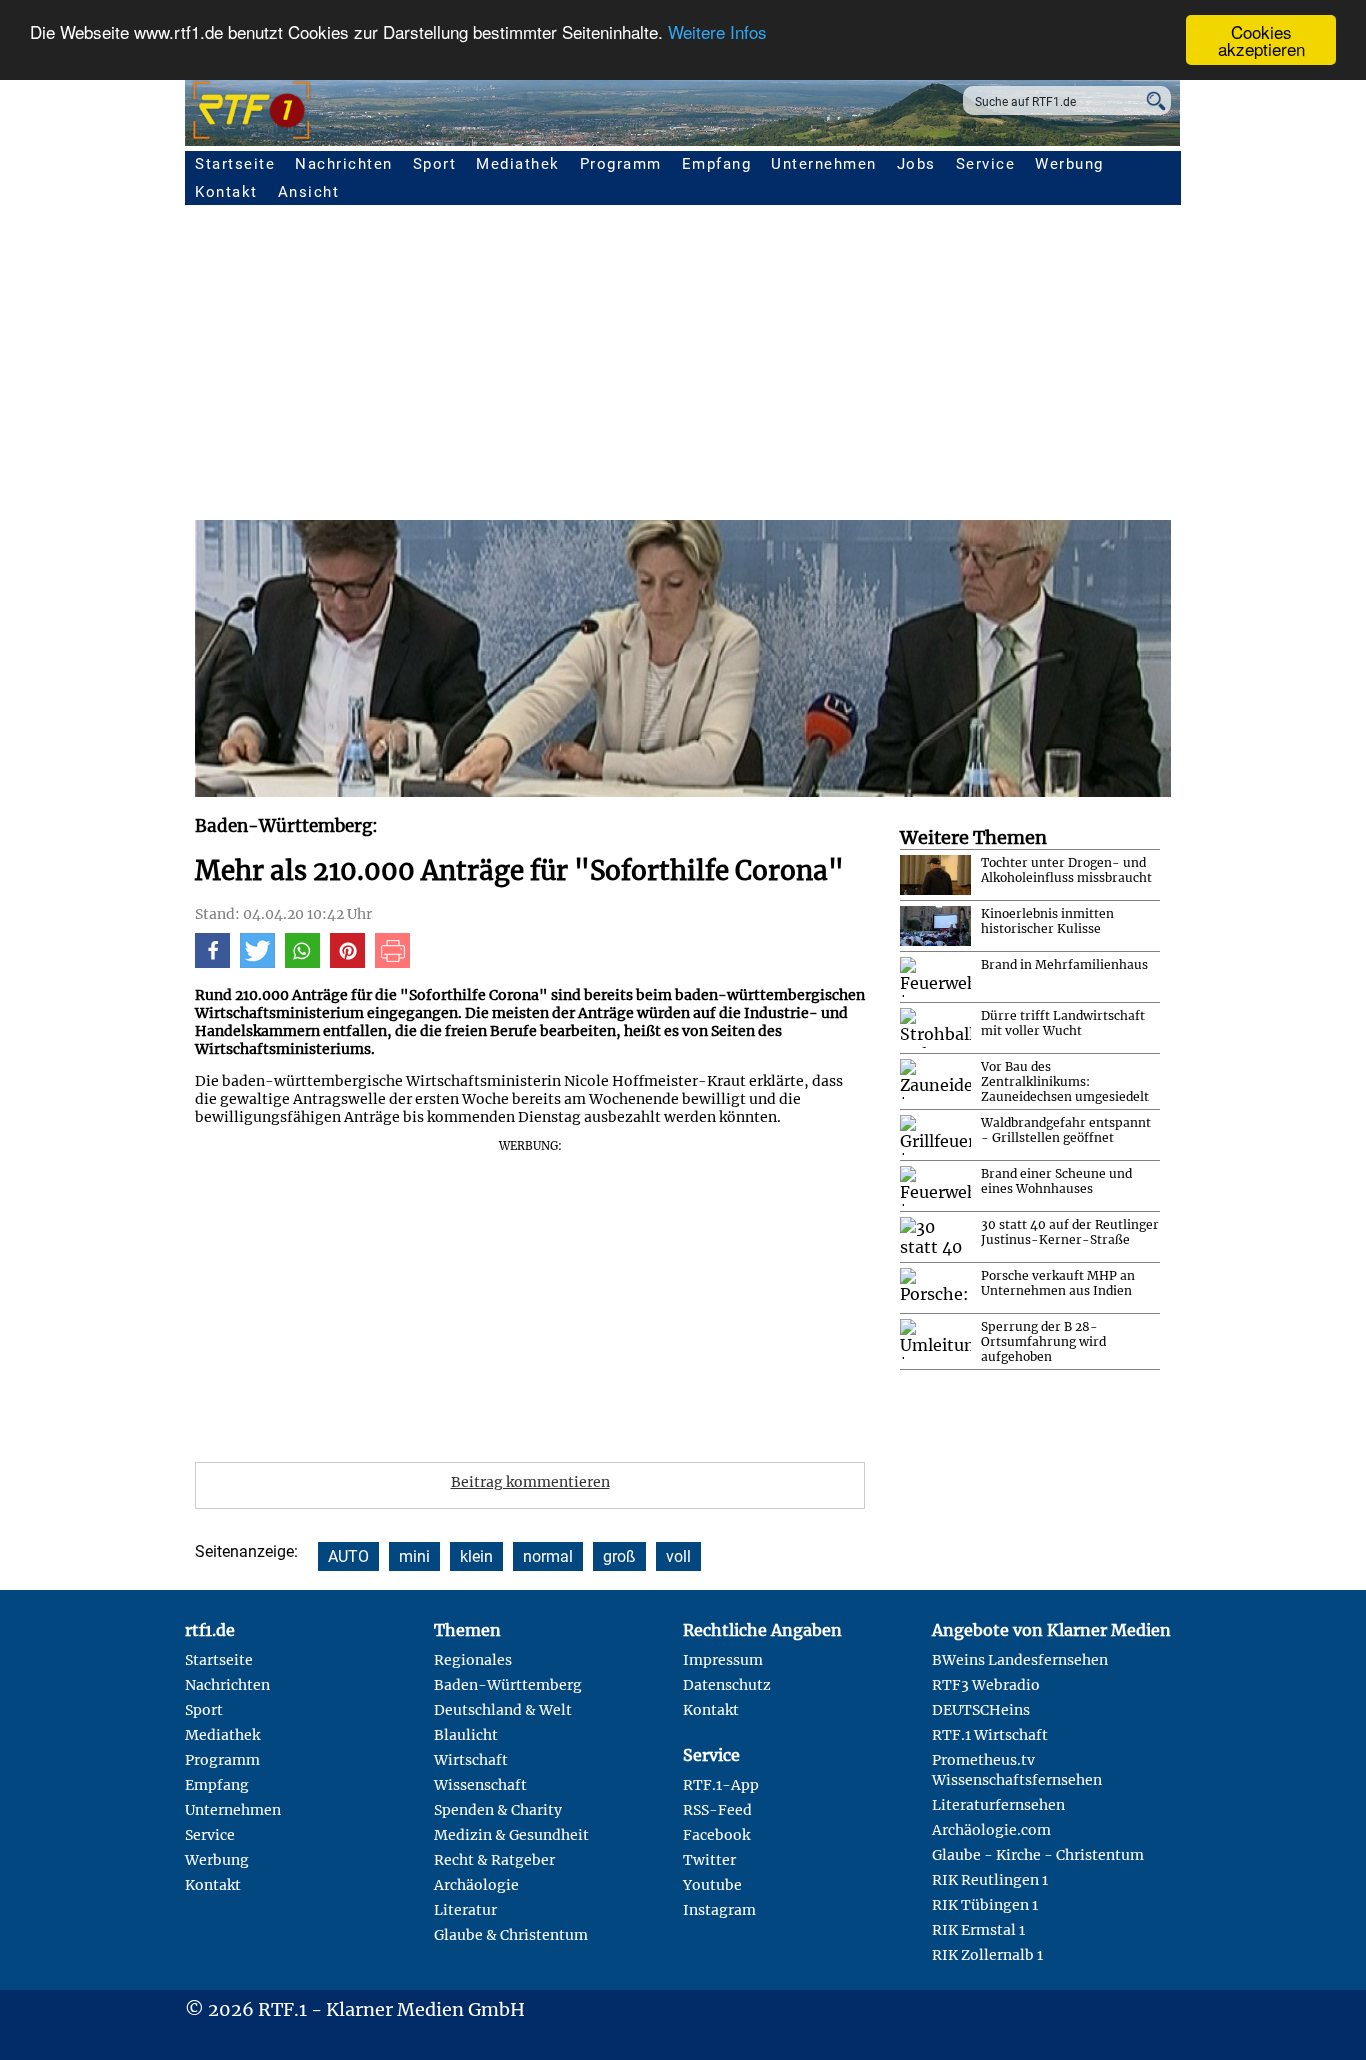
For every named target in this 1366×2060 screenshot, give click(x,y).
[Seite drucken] (392, 963)
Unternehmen (824, 164)
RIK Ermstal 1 (978, 1930)
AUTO (348, 1556)
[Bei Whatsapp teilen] (302, 963)
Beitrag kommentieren (530, 1482)
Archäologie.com (991, 1830)
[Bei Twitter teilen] (257, 963)
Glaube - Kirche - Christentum (1038, 1855)
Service (986, 164)
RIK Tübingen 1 (985, 1905)
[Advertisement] (645, 1294)
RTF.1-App (721, 1785)
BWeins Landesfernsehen (1020, 1660)
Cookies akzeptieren (1261, 40)
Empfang (717, 164)
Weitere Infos (717, 32)
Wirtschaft (471, 1760)
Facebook (716, 1835)
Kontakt (226, 192)
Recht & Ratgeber (494, 1860)
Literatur (465, 1910)
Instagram (719, 1910)
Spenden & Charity (498, 1810)
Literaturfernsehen (998, 1805)
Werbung (1069, 164)
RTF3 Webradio (986, 1685)
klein (476, 1556)
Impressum (723, 1660)
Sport (435, 164)
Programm (621, 164)
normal (548, 1556)
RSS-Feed (717, 1810)
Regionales (473, 1660)
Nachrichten (344, 164)
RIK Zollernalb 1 (987, 1955)
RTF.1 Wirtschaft (990, 1735)
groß (619, 1556)
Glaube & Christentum (511, 1935)
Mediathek (518, 164)
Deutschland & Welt (503, 1710)
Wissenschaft (480, 1785)
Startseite (235, 164)
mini (414, 1556)
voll (678, 1556)
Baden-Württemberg (508, 1685)
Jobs (916, 164)
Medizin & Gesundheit (511, 1835)
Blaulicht (466, 1735)
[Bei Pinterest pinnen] (347, 963)
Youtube (712, 1885)
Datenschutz (727, 1685)
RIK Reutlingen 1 (990, 1880)
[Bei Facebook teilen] (212, 963)
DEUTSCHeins (981, 1710)
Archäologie (476, 1885)
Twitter (709, 1860)
